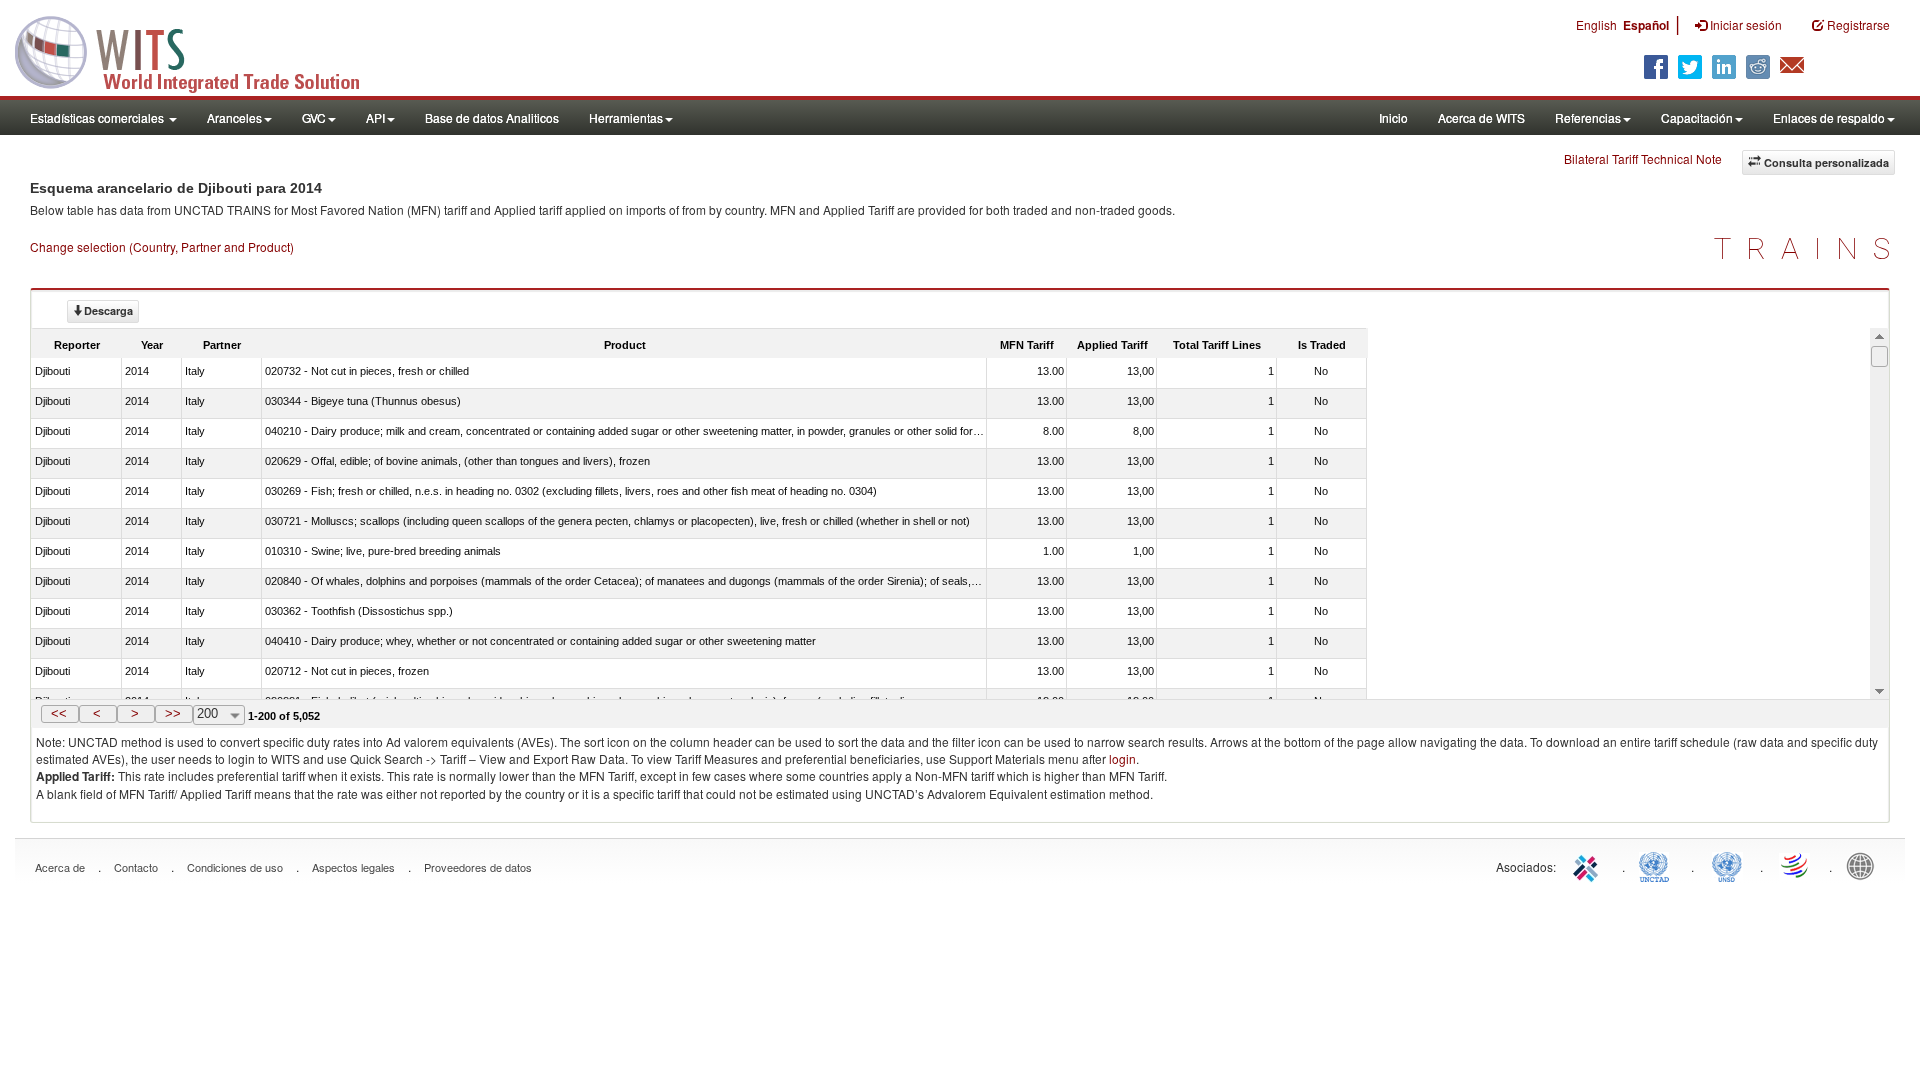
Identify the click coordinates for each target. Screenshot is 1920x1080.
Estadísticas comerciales (98, 117)
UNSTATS (1727, 865)
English (1596, 24)
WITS (200, 50)
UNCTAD (1658, 865)
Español (1646, 25)
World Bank (1865, 865)
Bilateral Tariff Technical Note (1643, 158)
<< (59, 713)
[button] (60, 714)
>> (173, 713)
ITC (1589, 865)
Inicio (1393, 117)
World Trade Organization (1796, 865)
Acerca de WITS (1481, 117)
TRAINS (1809, 248)
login (1122, 758)
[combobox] (219, 715)
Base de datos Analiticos (492, 117)
